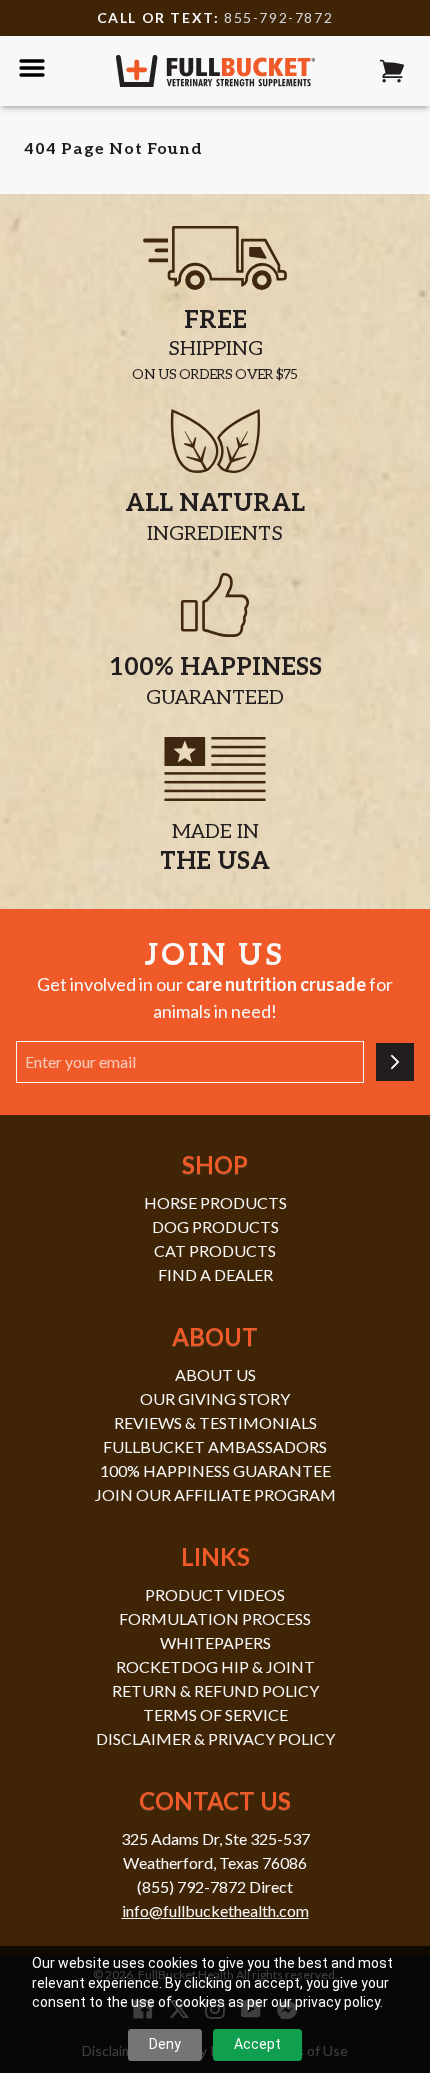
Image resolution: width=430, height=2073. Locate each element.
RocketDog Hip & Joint (215, 1666)
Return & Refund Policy (215, 1690)
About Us (215, 1374)
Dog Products (215, 1226)
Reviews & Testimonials (215, 1422)
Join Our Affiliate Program (215, 1494)
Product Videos (215, 1594)
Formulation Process (215, 1618)
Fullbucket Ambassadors (215, 1446)
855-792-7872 (278, 17)
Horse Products (215, 1202)
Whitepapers (215, 1642)
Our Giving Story (215, 1398)
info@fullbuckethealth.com (215, 1910)
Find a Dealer (215, 1274)
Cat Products (215, 1250)
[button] (392, 71)
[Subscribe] (395, 1062)
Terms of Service (215, 1714)
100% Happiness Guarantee (215, 1470)
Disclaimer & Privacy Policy (215, 1738)
